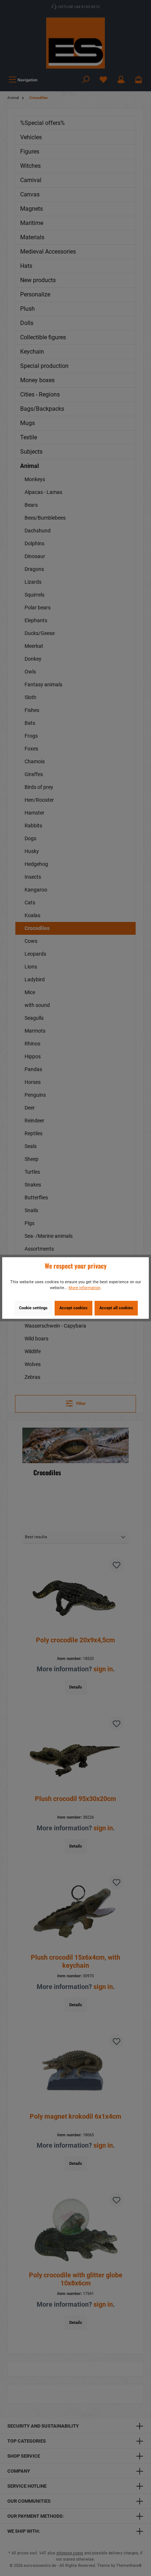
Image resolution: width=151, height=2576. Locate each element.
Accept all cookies (116, 1308)
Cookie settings (33, 1308)
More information (84, 1288)
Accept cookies (73, 1308)
